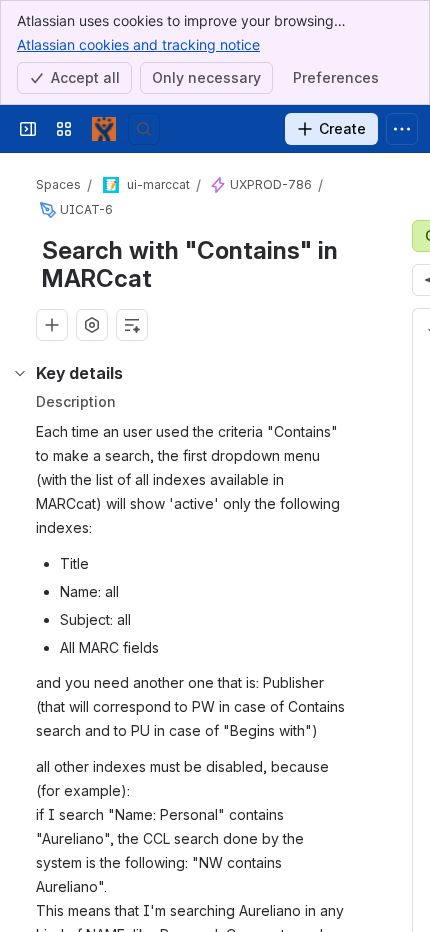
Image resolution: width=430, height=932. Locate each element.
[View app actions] (92, 325)
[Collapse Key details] (20, 373)
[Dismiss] (402, 822)
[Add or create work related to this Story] (52, 325)
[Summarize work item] (132, 325)
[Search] (144, 129)
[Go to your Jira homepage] (104, 129)
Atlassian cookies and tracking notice (138, 44)
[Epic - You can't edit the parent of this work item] (218, 185)
